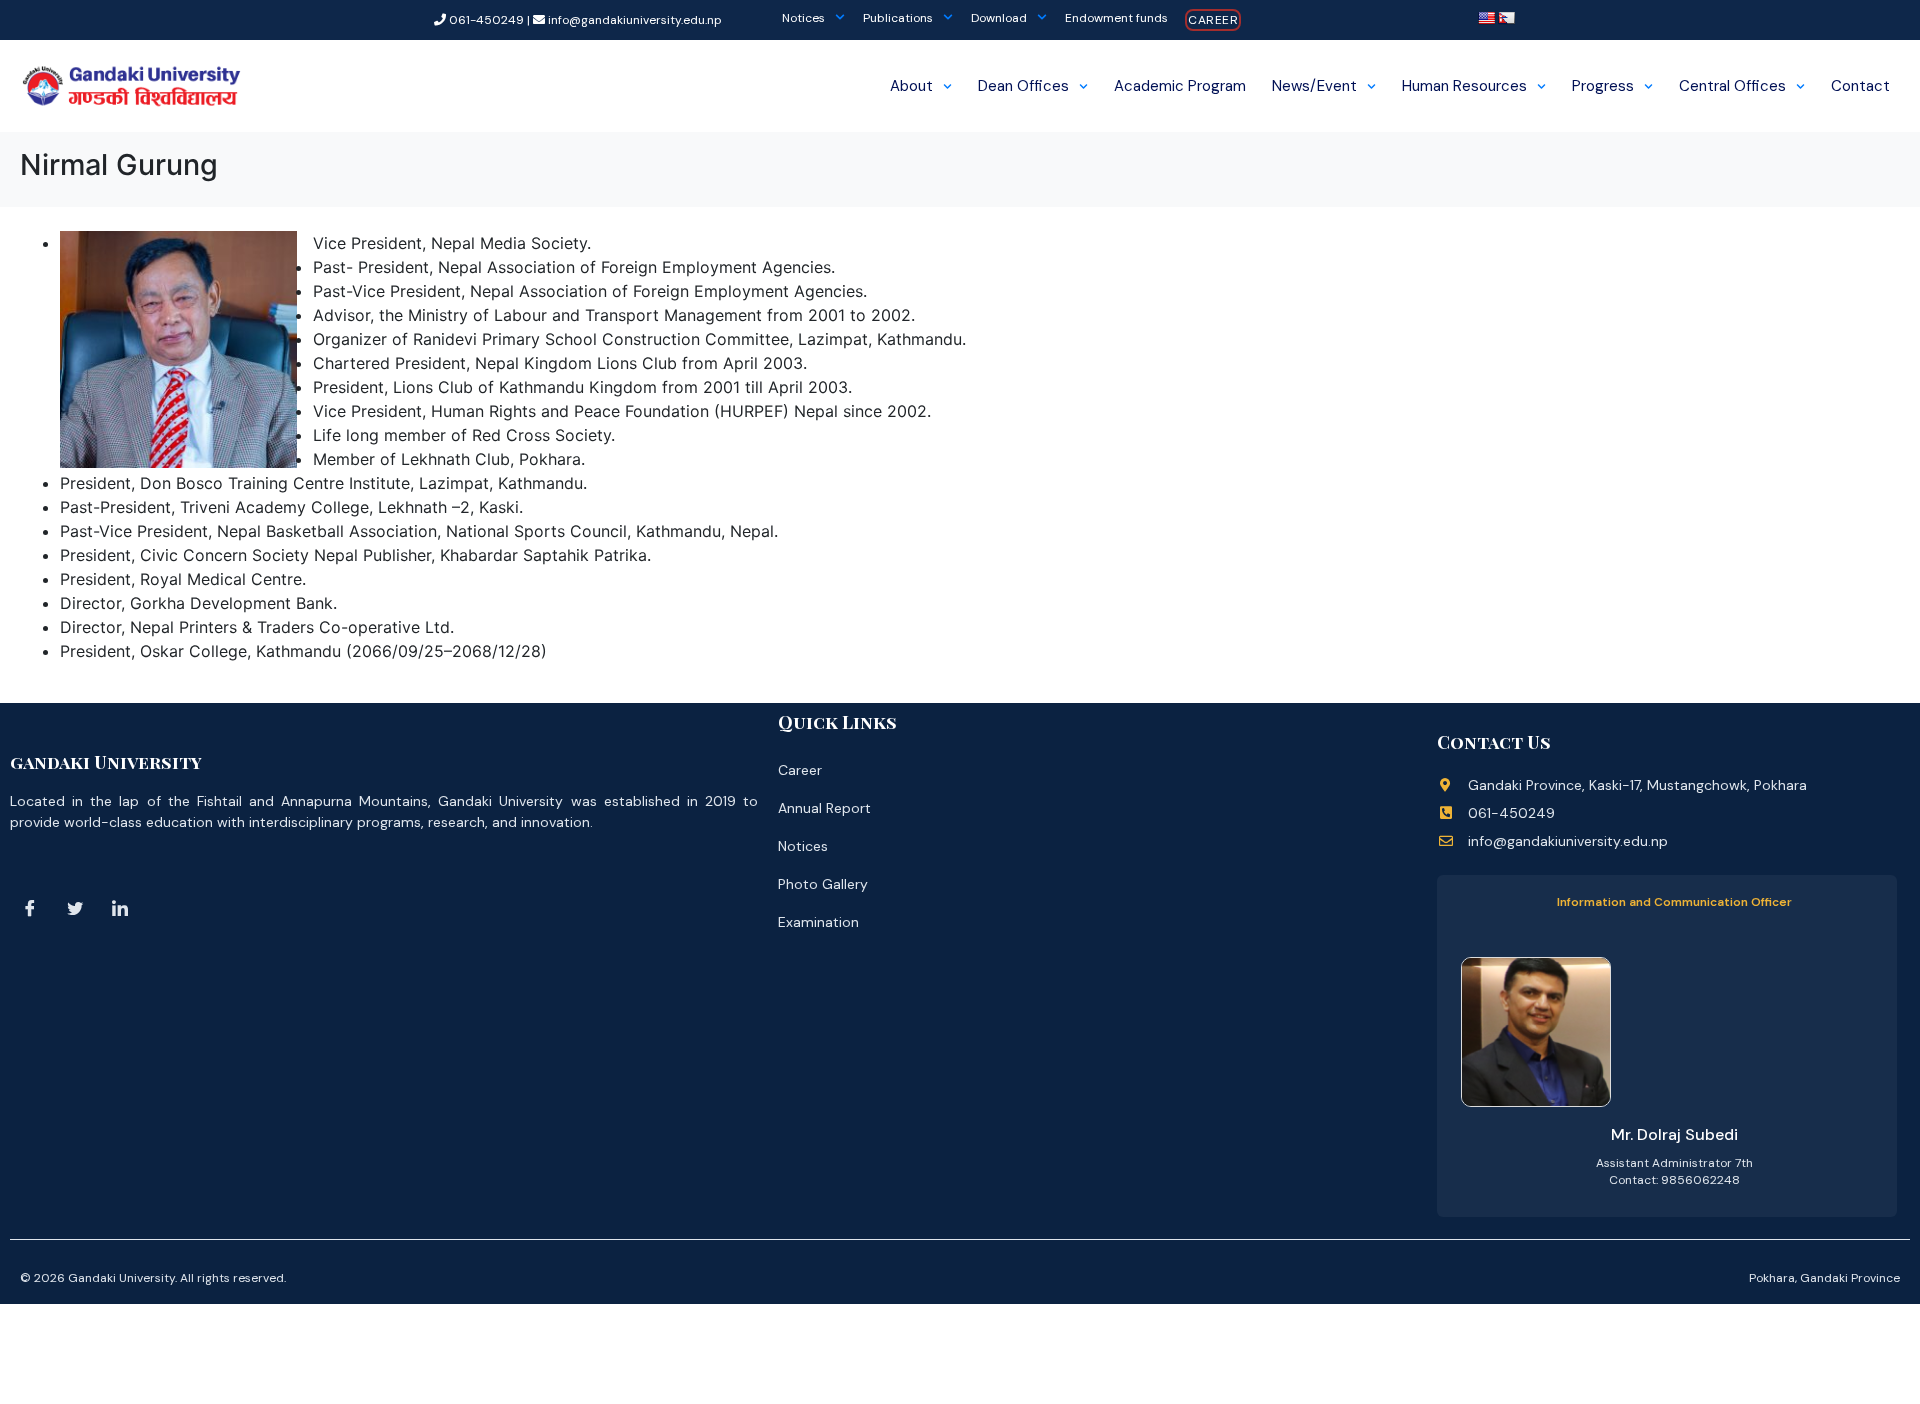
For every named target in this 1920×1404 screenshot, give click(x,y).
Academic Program (1180, 86)
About (911, 86)
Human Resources (1464, 86)
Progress (1603, 86)
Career (1213, 20)
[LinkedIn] (120, 909)
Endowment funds (1116, 18)
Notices (803, 18)
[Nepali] (1506, 18)
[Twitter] (75, 909)
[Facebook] (30, 909)
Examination (818, 922)
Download (999, 18)
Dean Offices (1023, 86)
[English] (1486, 18)
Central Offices (1732, 86)
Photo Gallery (823, 884)
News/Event (1314, 86)
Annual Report (824, 808)
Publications (898, 18)
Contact (1860, 86)
